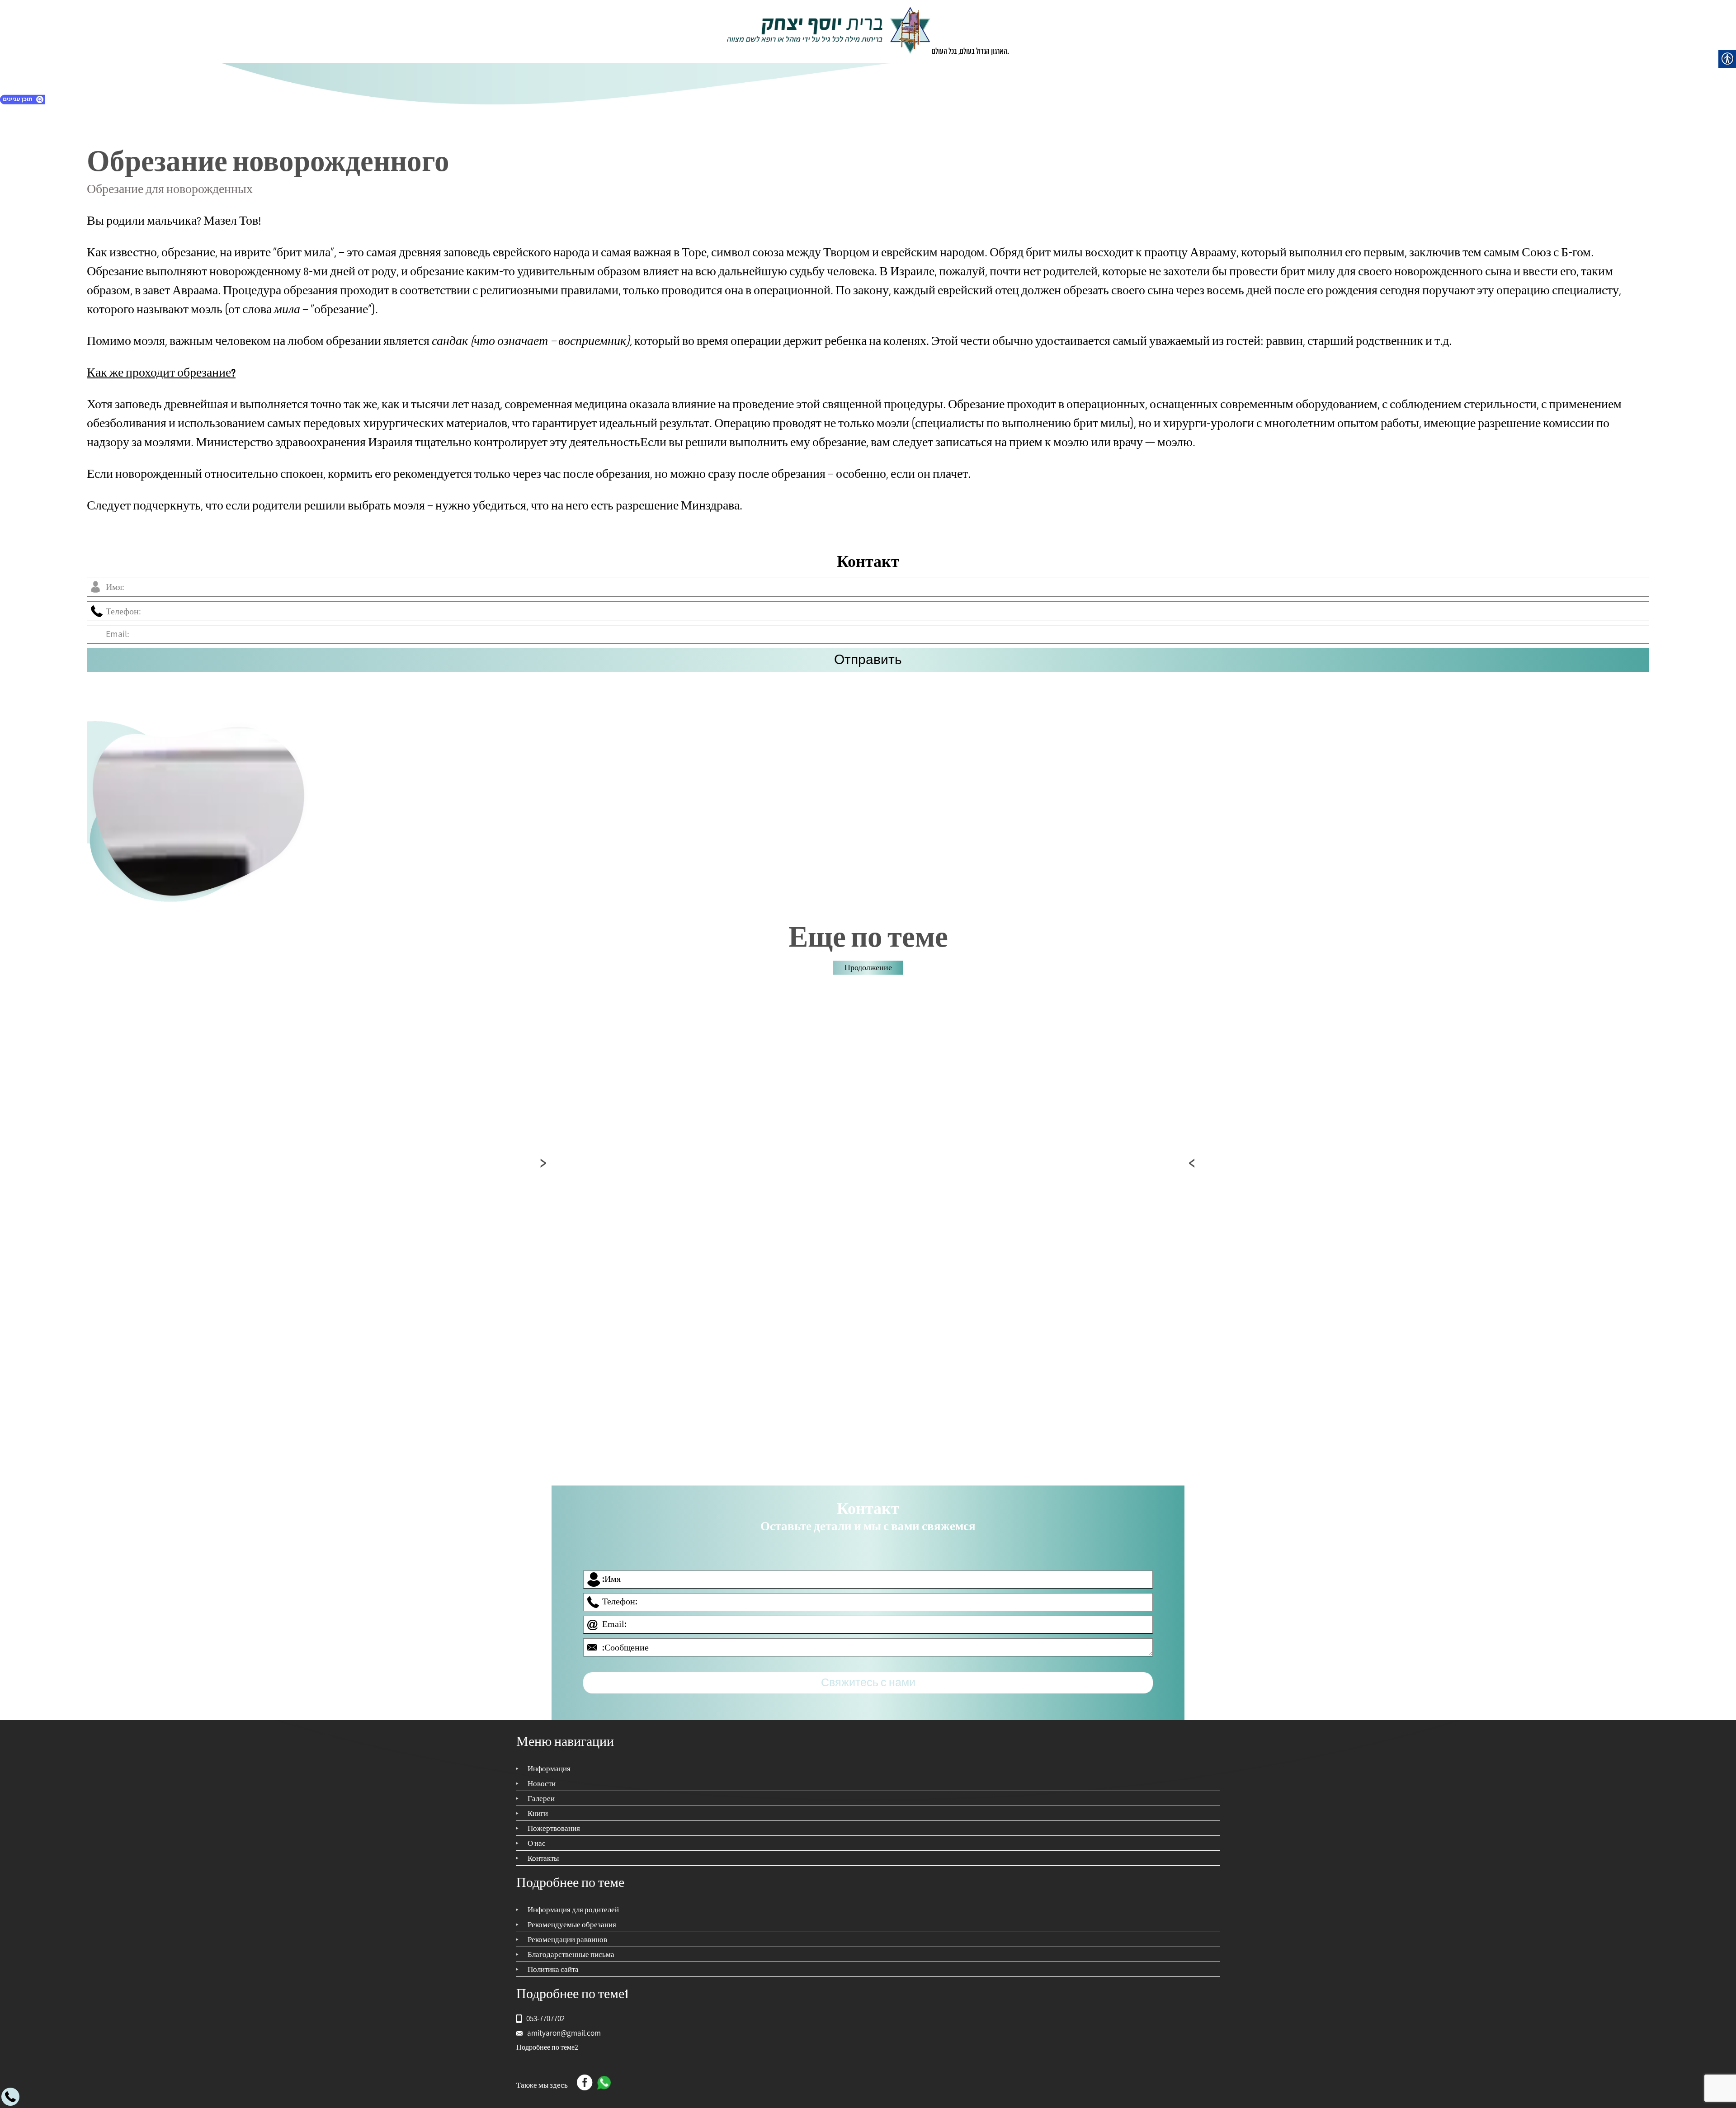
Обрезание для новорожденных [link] (170, 190)
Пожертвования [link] (554, 1820)
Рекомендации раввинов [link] (567, 1931)
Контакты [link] (543, 1850)
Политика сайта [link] (553, 1961)
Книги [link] (538, 1805)
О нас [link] (537, 1835)
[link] (829, 31)
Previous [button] (544, 1163)
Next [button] (1192, 1163)
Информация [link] (549, 1760)
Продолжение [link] (868, 968)
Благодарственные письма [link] (571, 1946)
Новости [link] (542, 1775)
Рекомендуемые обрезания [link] (572, 1916)
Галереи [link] (541, 1790)
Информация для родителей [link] (573, 1901)
